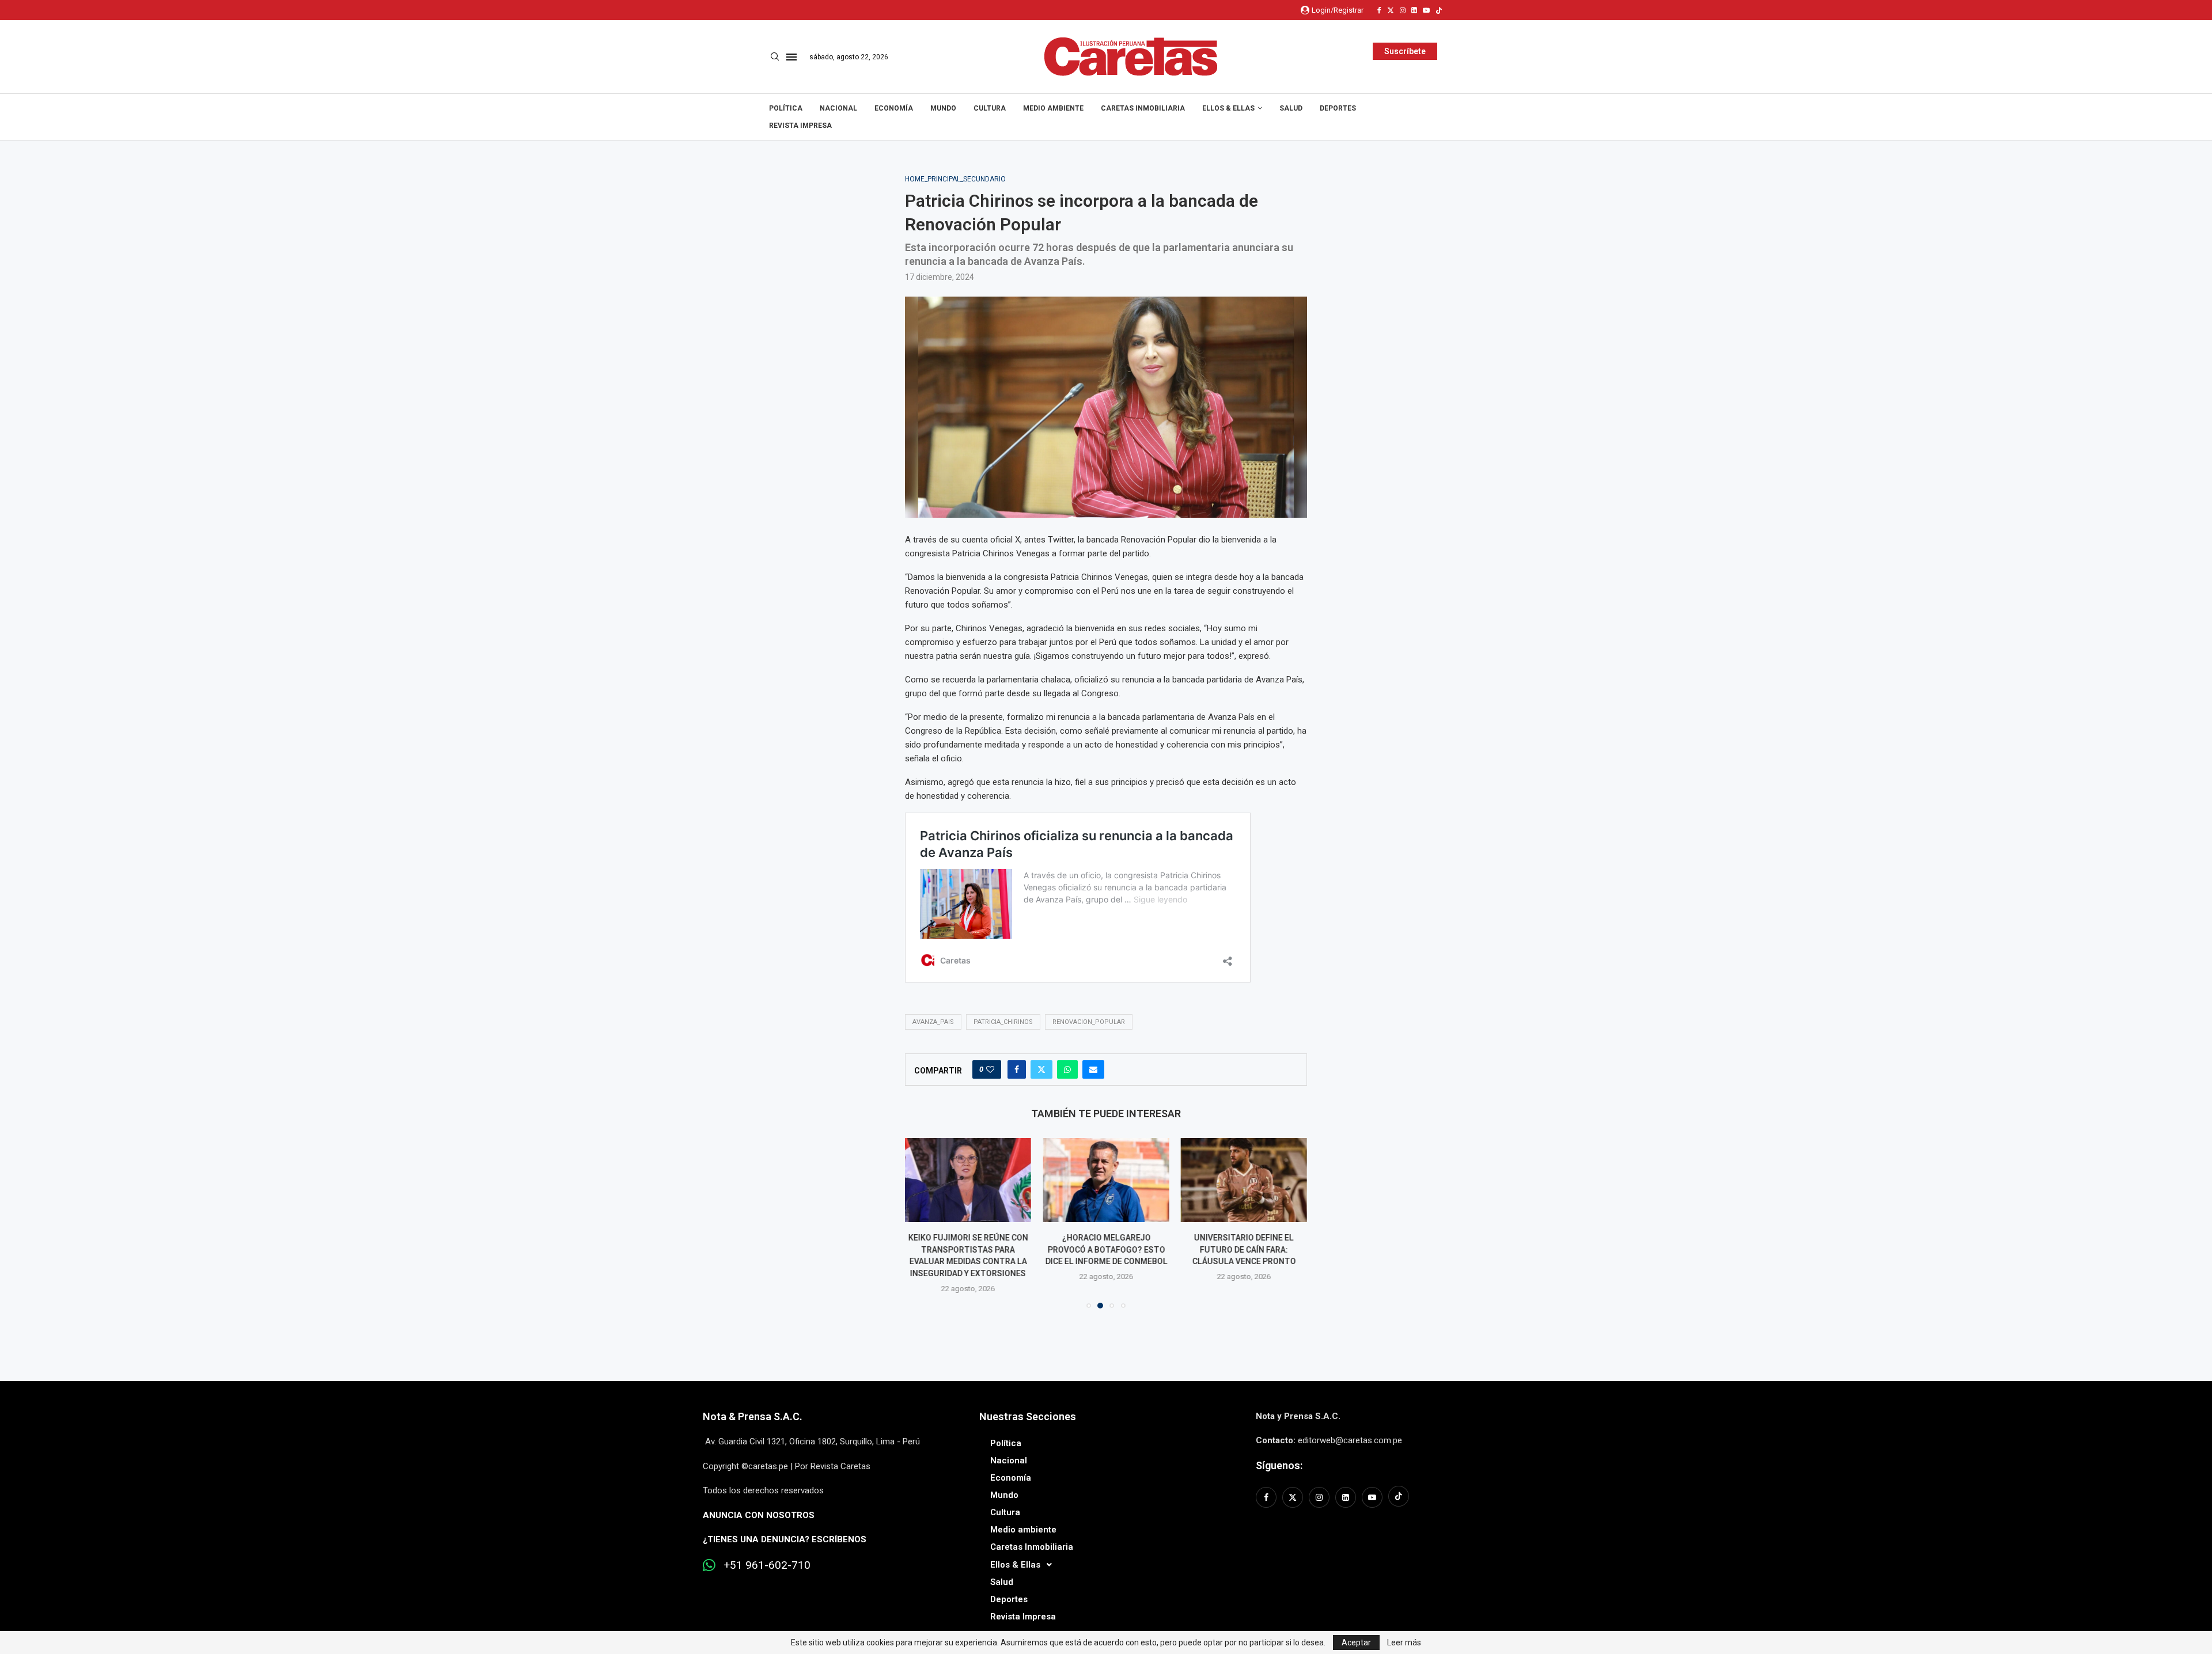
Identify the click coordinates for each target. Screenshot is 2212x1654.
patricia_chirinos (1003, 1022)
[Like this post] (990, 1069)
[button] (921, 1223)
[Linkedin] (1414, 10)
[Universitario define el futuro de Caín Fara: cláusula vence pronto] (1244, 1180)
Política (786, 108)
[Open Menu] (791, 57)
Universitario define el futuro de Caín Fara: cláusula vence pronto (1244, 1249)
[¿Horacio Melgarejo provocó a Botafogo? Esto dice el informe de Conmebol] (1106, 1180)
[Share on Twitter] (1041, 1069)
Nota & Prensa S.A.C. (753, 1416)
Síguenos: (1279, 1465)
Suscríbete (1405, 51)
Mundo (943, 108)
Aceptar (1356, 1642)
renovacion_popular (1089, 1022)
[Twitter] (1391, 10)
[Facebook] (1379, 10)
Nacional (838, 108)
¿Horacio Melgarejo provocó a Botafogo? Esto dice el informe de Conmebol (1106, 1249)
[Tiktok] (1439, 10)
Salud (1291, 108)
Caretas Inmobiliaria (1143, 108)
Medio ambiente (1053, 108)
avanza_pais (933, 1022)
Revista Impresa (800, 126)
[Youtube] (1426, 10)
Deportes (1338, 108)
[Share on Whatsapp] (1067, 1069)
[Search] (775, 57)
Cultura (990, 108)
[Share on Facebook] (1017, 1069)
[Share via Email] (1093, 1069)
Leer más (1404, 1642)
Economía (894, 108)
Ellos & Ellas (1228, 108)
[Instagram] (1403, 10)
